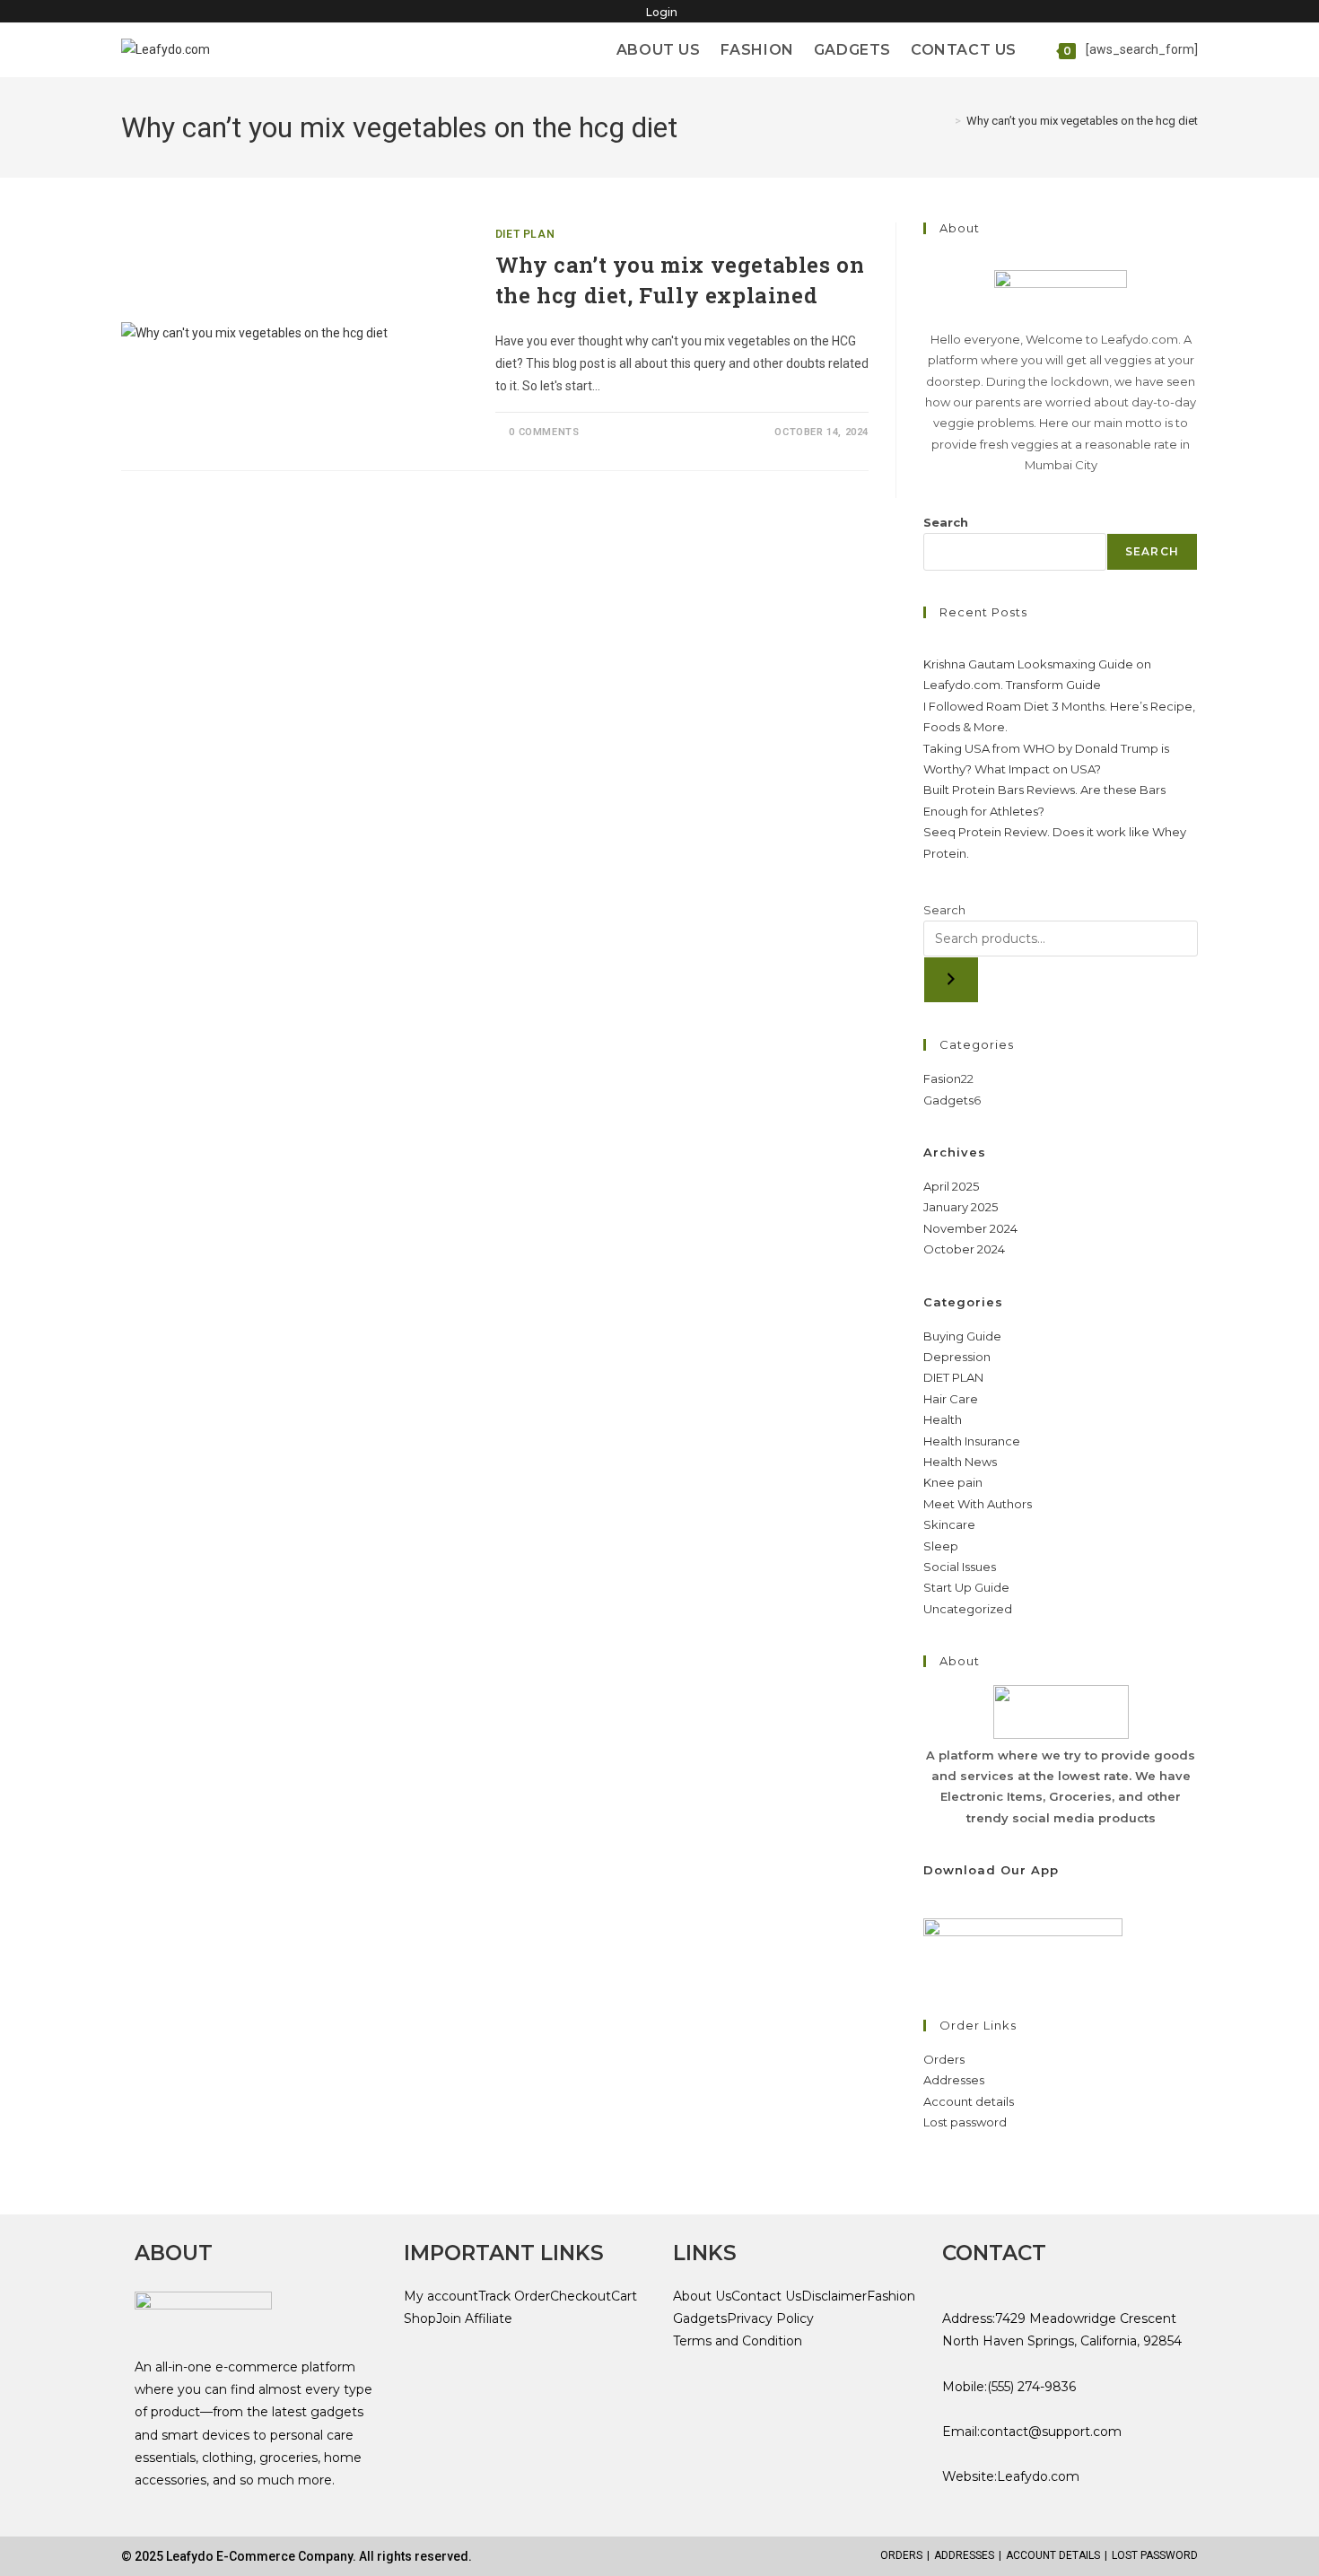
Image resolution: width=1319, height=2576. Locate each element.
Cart (624, 2296)
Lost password (965, 2122)
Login (662, 12)
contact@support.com (1051, 2432)
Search (946, 522)
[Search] (951, 980)
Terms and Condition (738, 2341)
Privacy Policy (770, 2318)
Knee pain (953, 1482)
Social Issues (960, 1567)
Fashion (891, 2296)
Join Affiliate (474, 2318)
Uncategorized (968, 1609)
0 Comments (544, 432)
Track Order (514, 2296)
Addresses (954, 2080)
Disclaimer (834, 2296)
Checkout (581, 2296)
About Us (702, 2296)
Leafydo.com (1038, 2476)
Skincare (949, 1524)
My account (441, 2296)
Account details (969, 2101)
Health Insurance (972, 1441)
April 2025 (951, 1186)
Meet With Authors (978, 1504)
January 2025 (961, 1207)
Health (943, 1419)
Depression (957, 1357)
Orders (944, 2059)
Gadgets (700, 2318)
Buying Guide (962, 1336)
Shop (420, 2318)
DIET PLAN (525, 234)
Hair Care (951, 1399)
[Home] (945, 121)
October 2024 (964, 1249)
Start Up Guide (966, 1587)
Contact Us (766, 2296)
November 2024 (970, 1228)
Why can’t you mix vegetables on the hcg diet (1082, 121)
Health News (960, 1462)
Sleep (941, 1546)
